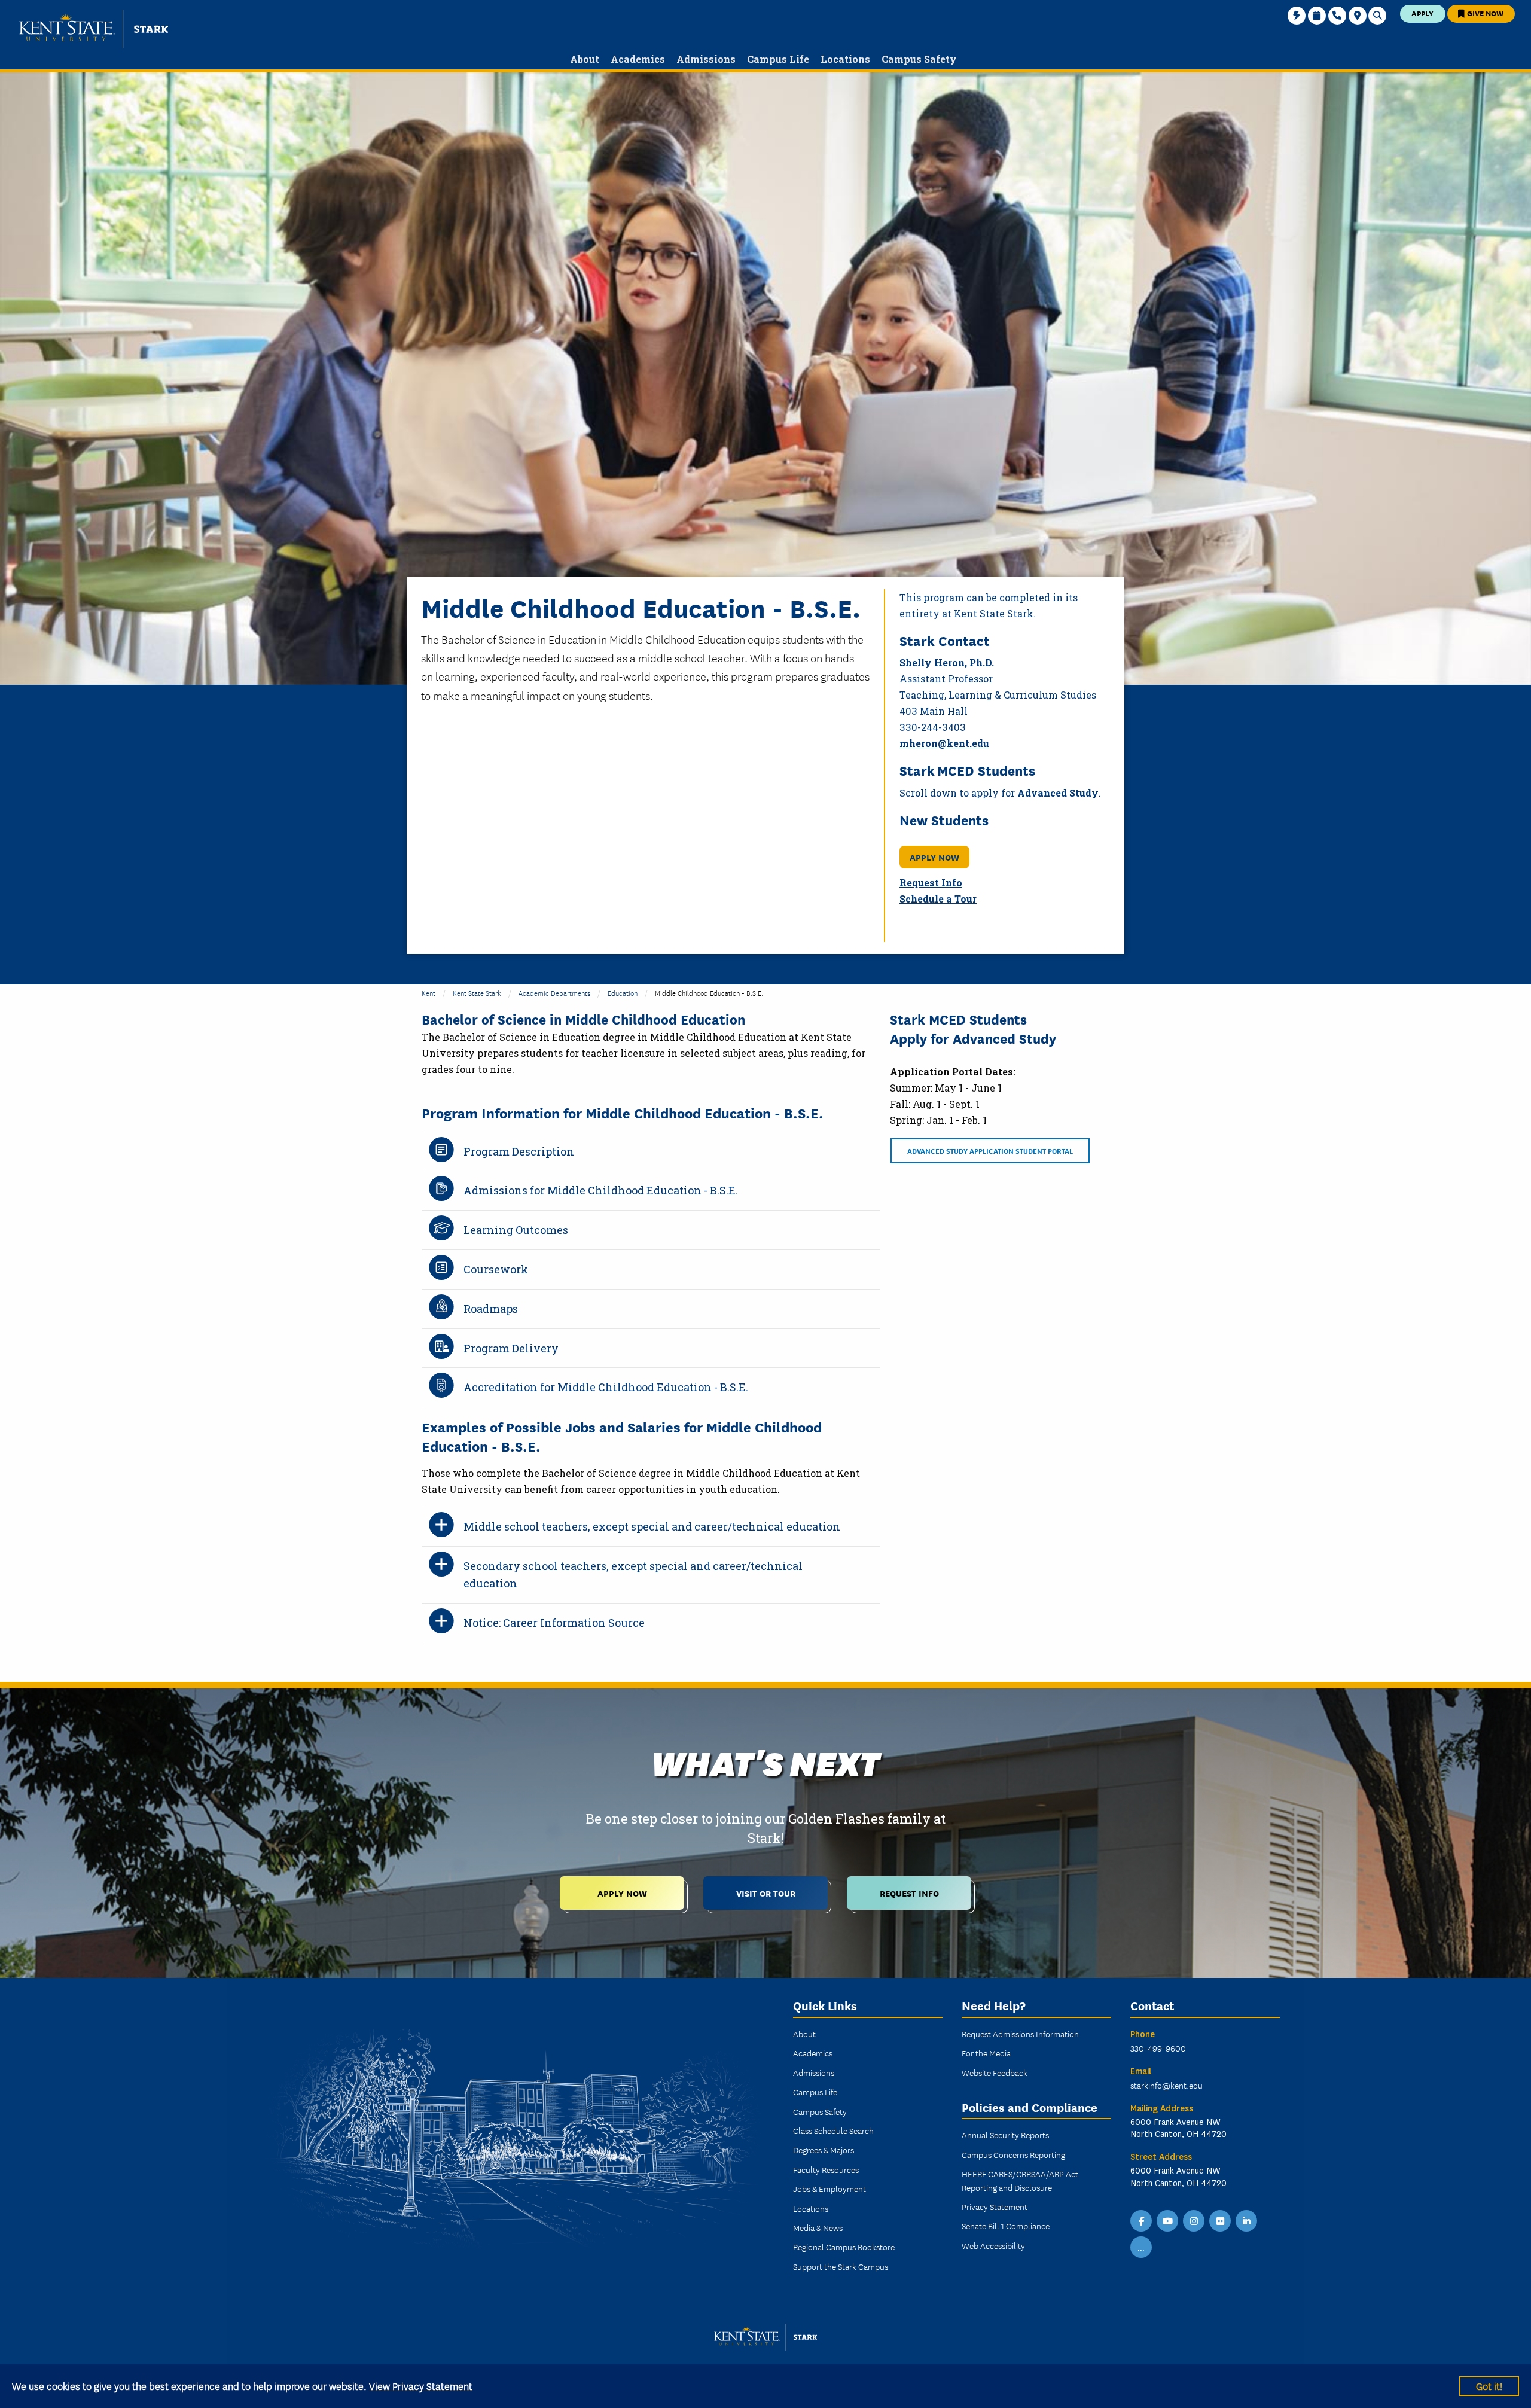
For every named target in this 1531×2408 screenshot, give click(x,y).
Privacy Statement (995, 2206)
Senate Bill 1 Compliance (1006, 2226)
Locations (811, 2208)
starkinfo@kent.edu (1166, 2085)
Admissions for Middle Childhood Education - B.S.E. (601, 1190)
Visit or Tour (766, 1893)
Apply (1422, 13)
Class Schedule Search (833, 2130)
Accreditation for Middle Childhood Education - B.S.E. (606, 1387)
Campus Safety (820, 2111)
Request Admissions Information (1020, 2034)
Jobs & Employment (829, 2188)
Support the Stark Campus (841, 2266)
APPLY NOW (934, 857)
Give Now (1484, 13)
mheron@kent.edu (944, 743)
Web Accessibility (993, 2245)
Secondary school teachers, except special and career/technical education (633, 1575)
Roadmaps (491, 1309)
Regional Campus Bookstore (844, 2247)
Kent (429, 993)
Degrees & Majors (824, 2150)
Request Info (931, 883)
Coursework (496, 1269)
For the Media (986, 2053)
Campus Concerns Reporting (1013, 2154)
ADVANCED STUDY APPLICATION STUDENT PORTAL (990, 1150)
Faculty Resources (826, 2169)
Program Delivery (511, 1348)
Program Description (519, 1151)
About (804, 2034)
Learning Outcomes (516, 1230)
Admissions (814, 2072)
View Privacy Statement (421, 2386)
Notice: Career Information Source (554, 1623)
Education (623, 993)
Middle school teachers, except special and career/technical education (652, 1526)
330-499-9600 (1158, 2048)
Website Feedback (995, 2072)
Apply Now (622, 1893)
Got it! (1489, 2386)
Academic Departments (554, 993)
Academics (813, 2053)
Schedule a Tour (938, 899)
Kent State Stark (477, 993)
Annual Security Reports (1005, 2135)
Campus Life (815, 2092)
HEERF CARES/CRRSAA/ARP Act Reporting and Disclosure (1020, 2180)
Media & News (818, 2227)
